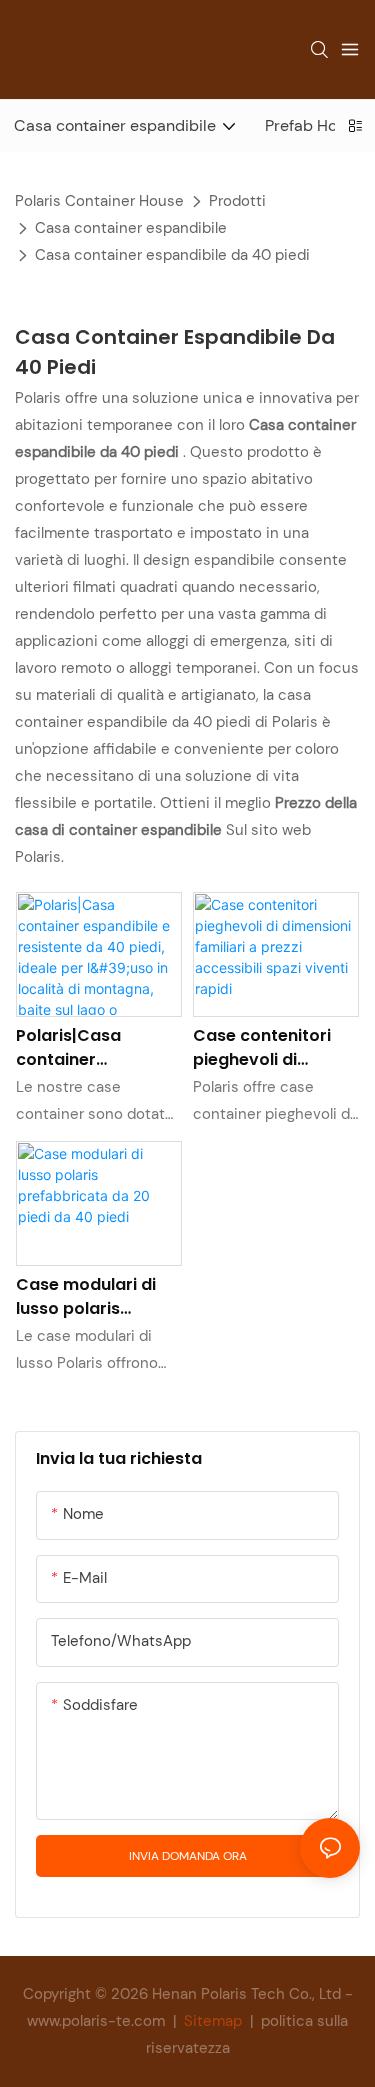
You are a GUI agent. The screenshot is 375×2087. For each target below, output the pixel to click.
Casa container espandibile (131, 228)
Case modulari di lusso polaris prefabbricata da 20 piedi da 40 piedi (96, 1297)
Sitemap (213, 2021)
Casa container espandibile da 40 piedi (172, 255)
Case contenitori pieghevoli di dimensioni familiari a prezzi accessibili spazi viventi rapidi (273, 1048)
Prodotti (237, 201)
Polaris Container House (99, 201)
